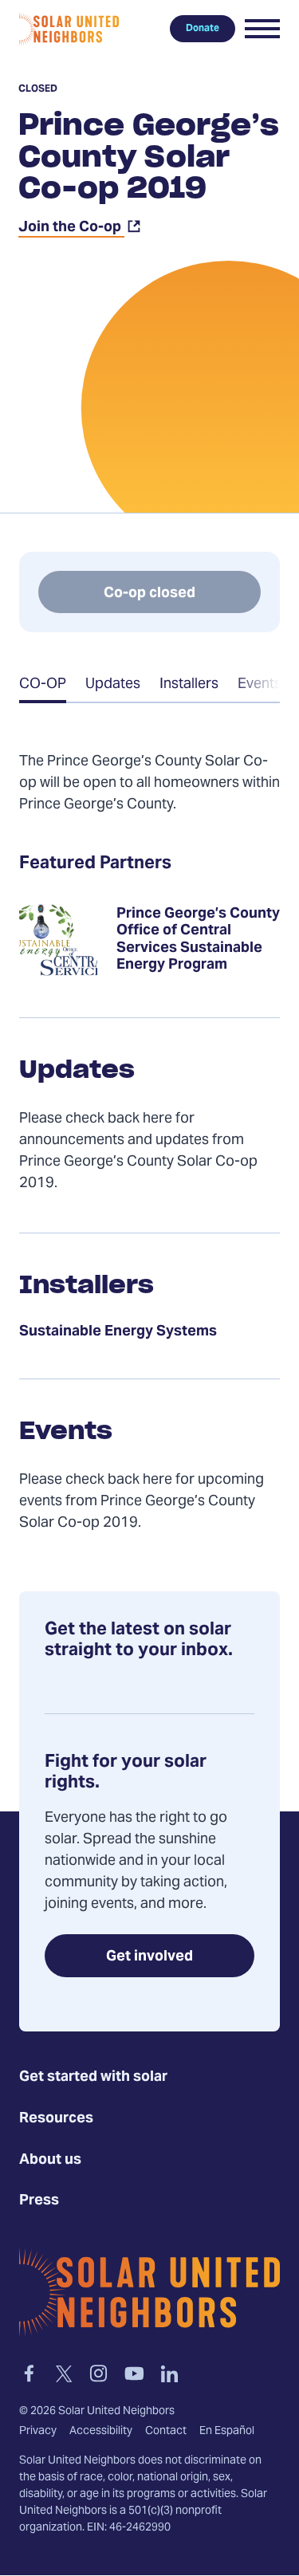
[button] (262, 29)
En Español (227, 2432)
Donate (203, 29)
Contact (166, 2432)
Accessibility (101, 2432)
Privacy (38, 2432)
